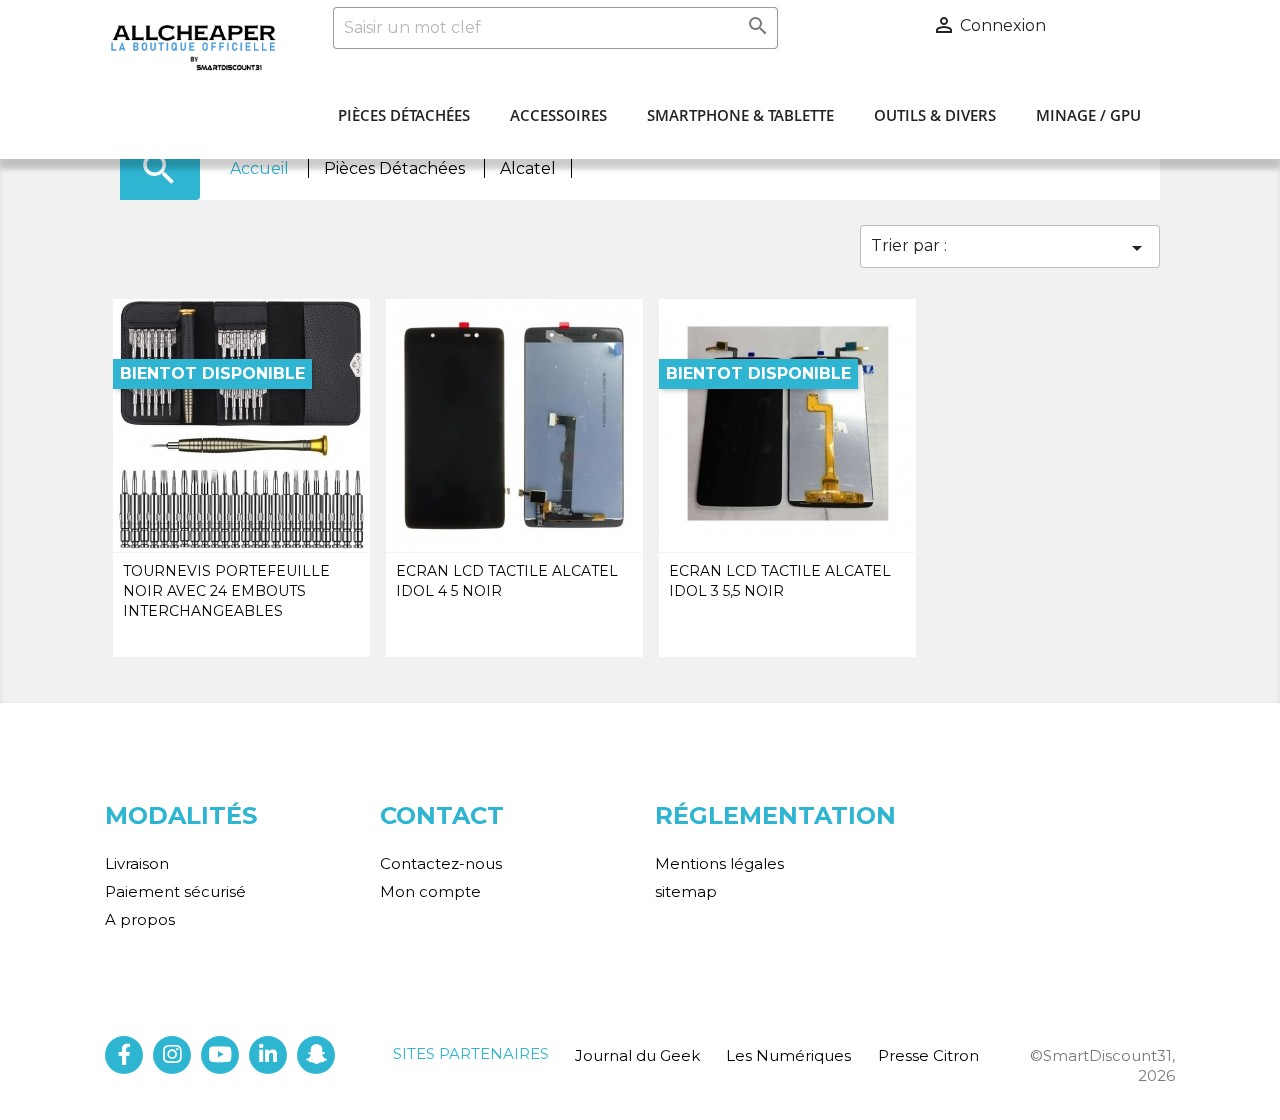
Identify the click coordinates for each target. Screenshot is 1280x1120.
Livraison (137, 863)
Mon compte (430, 891)
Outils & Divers (935, 115)
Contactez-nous (441, 863)
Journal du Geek (637, 1055)
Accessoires (558, 115)
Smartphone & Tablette (740, 115)
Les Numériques (788, 1055)
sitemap (686, 891)
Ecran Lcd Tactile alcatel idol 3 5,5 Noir (780, 581)
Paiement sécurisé (175, 891)
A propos (140, 919)
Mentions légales (719, 863)
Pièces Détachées (404, 115)
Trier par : (1010, 248)
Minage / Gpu (1088, 115)
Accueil (261, 168)
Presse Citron (928, 1055)
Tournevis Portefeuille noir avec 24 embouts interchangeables (226, 591)
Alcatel (528, 168)
